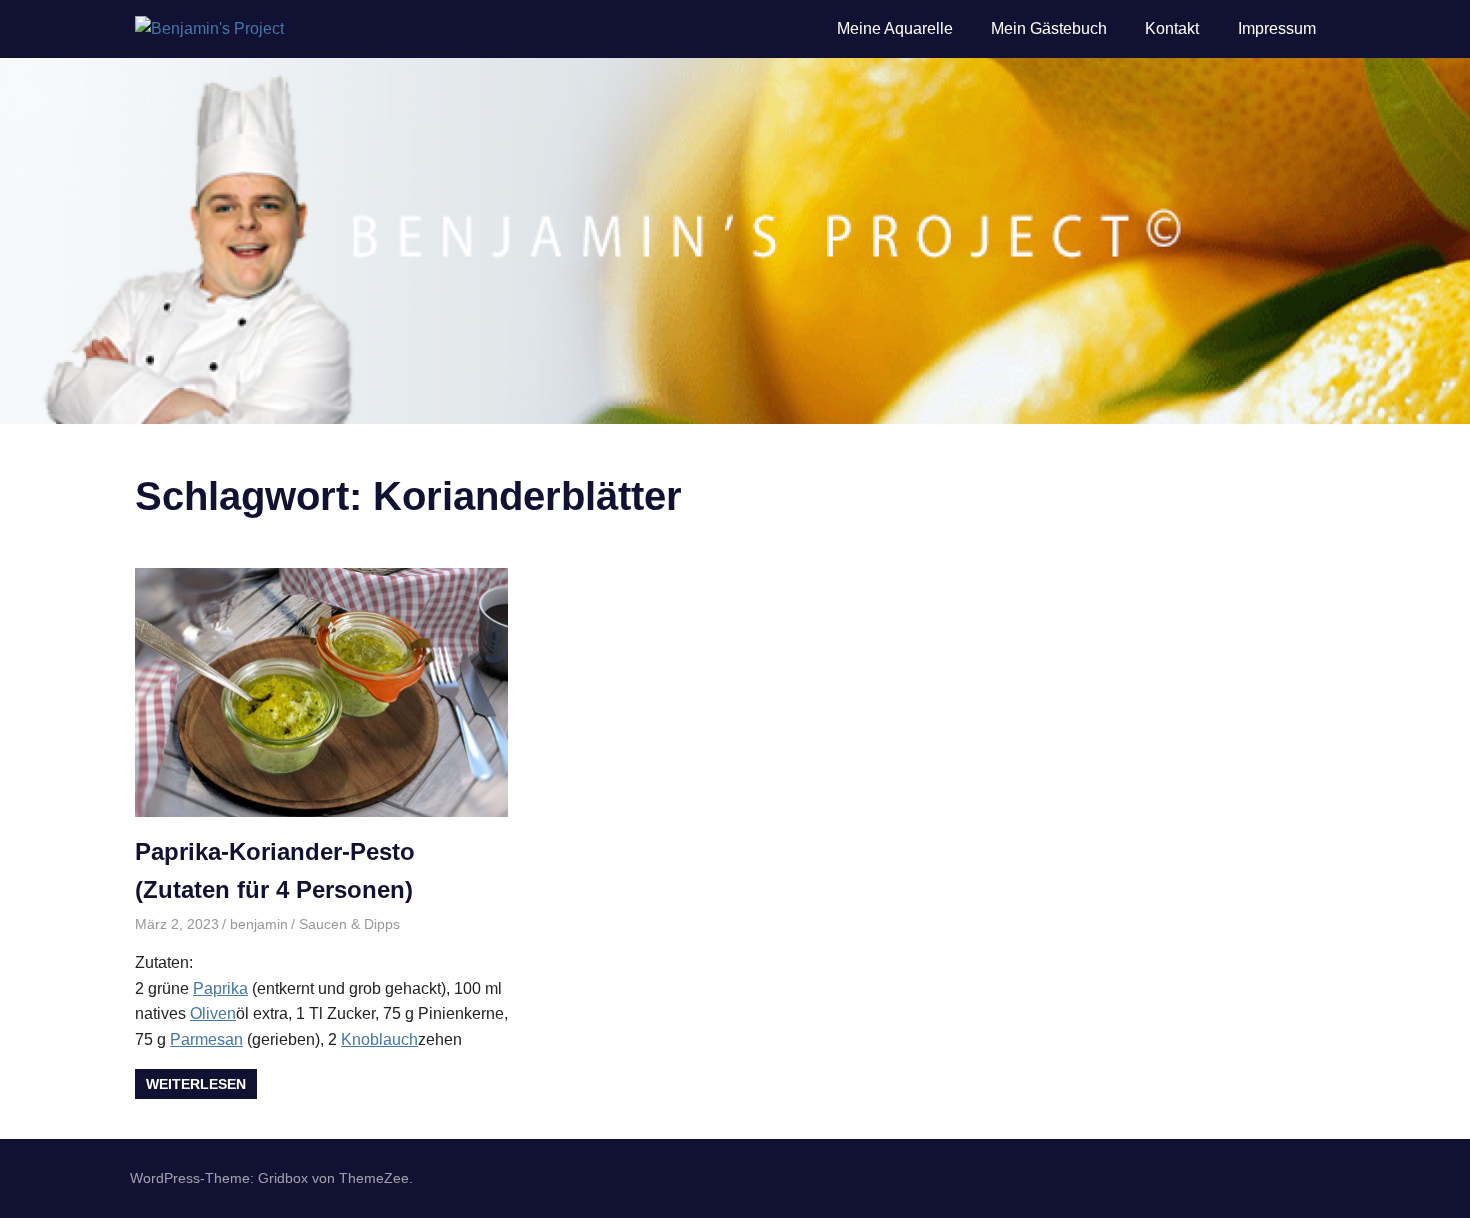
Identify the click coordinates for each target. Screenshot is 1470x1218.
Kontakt (1172, 28)
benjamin (259, 924)
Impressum (1277, 28)
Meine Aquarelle (895, 28)
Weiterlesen (196, 1084)
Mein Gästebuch (1049, 28)
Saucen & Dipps (349, 924)
